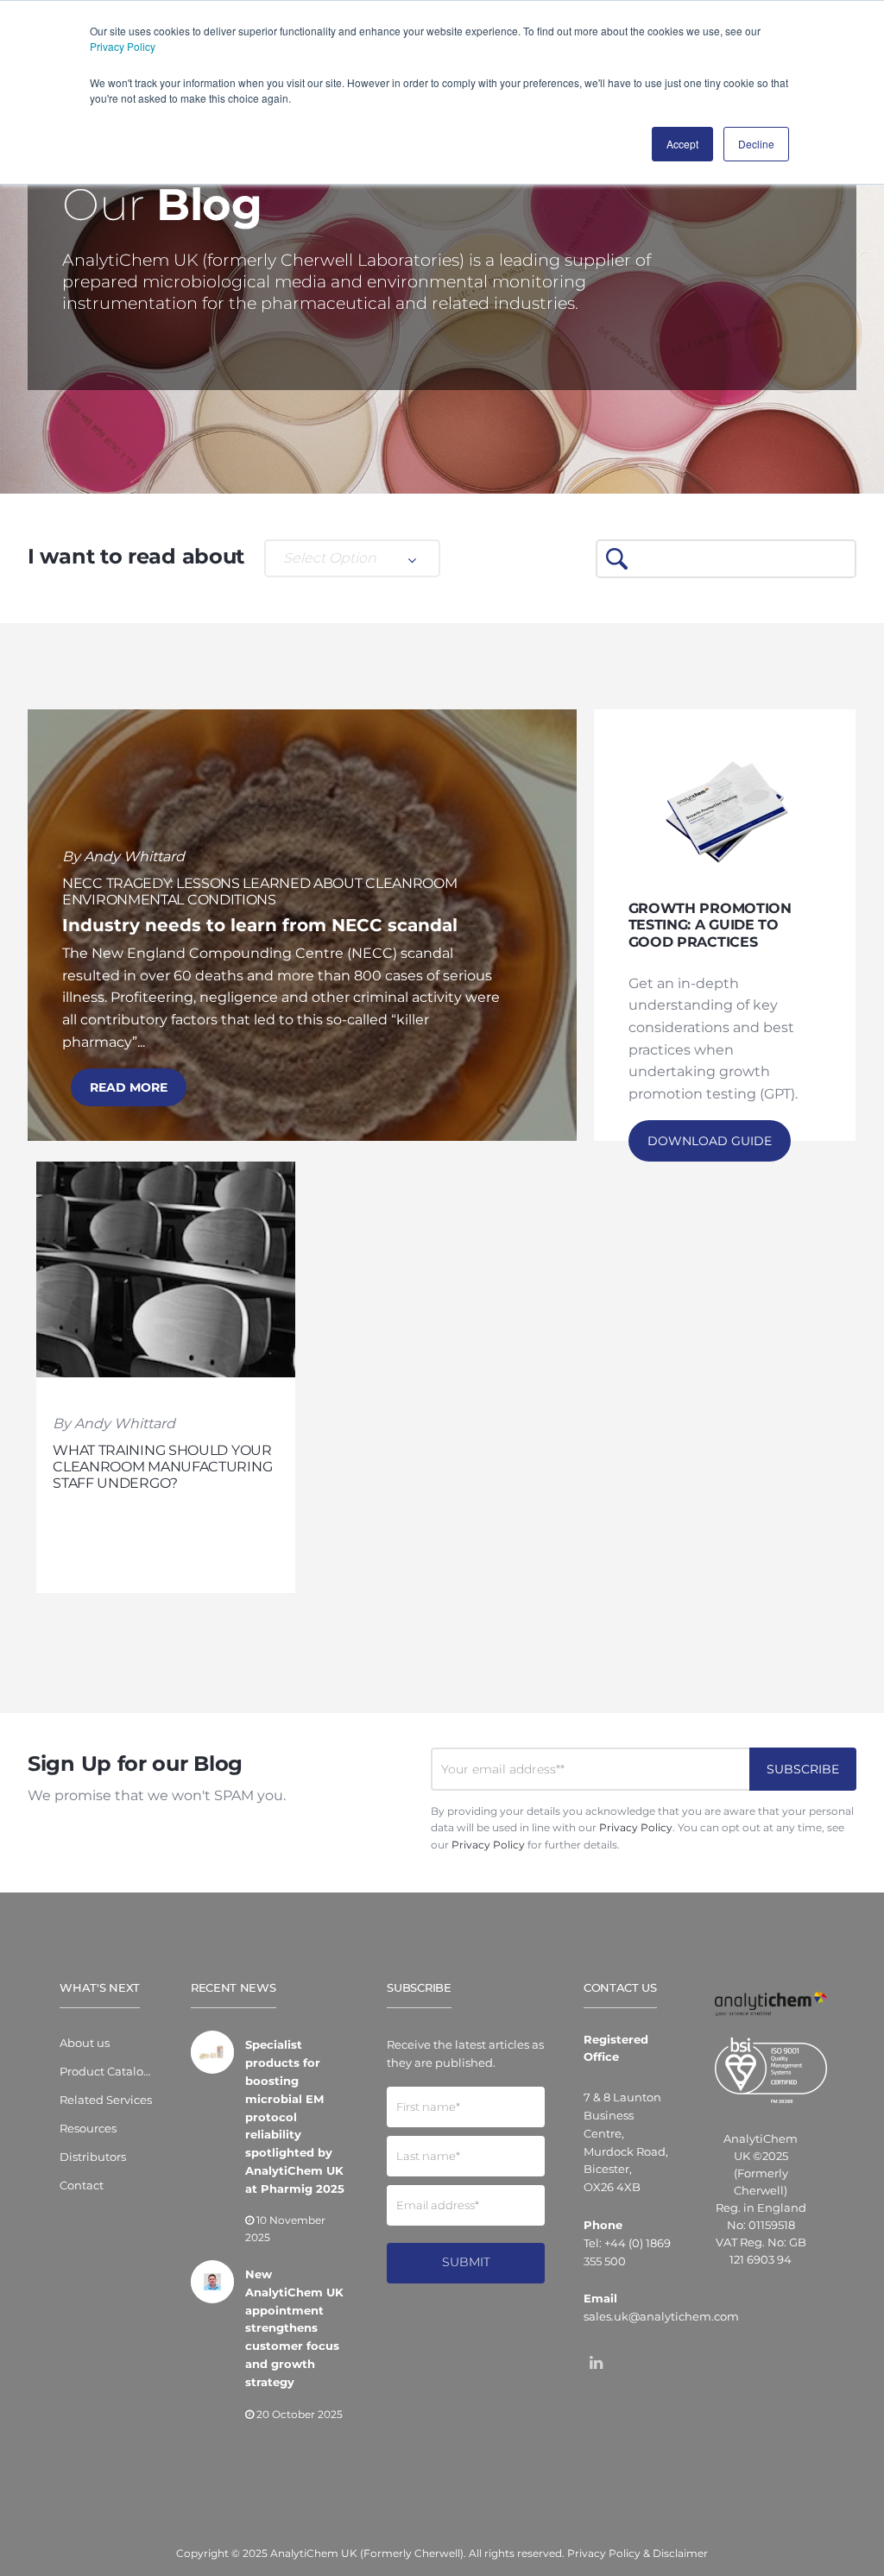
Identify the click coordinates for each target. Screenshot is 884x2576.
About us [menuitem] (85, 2043)
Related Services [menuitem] (106, 2100)
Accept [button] (682, 144)
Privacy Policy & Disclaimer (638, 2553)
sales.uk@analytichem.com (661, 2316)
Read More (129, 1087)
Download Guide (710, 1141)
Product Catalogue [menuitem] (106, 2071)
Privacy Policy (123, 46)
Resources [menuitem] (88, 2128)
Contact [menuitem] (82, 2185)
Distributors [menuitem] (93, 2157)
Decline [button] (756, 144)
